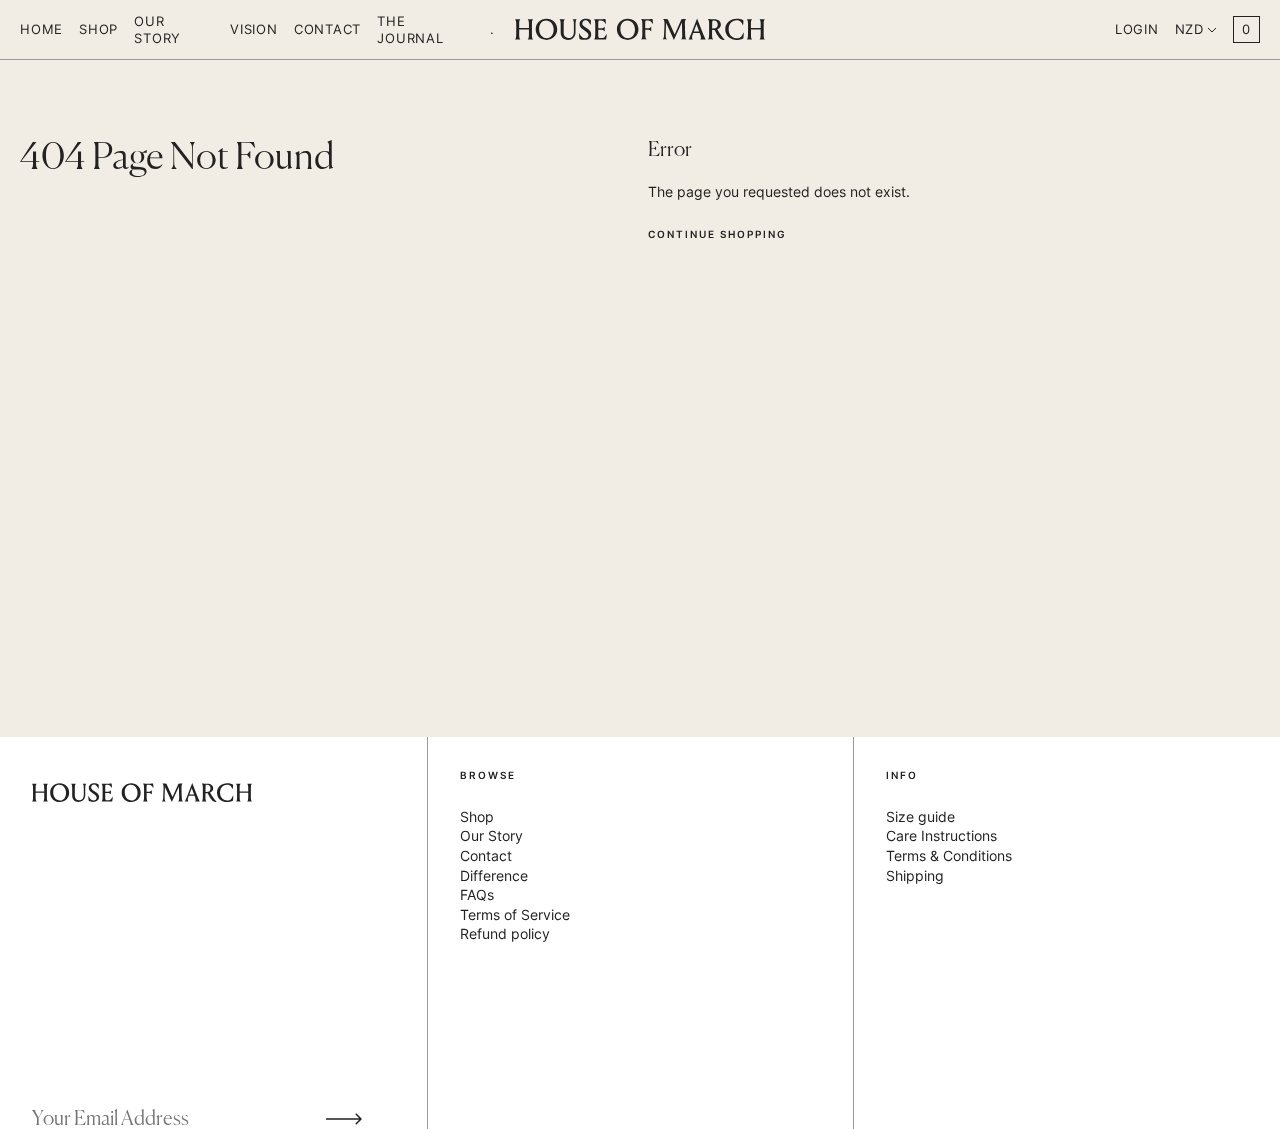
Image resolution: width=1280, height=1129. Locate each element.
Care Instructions (941, 835)
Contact (327, 29)
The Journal (410, 29)
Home (41, 29)
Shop (98, 29)
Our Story (157, 29)
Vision (254, 29)
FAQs (477, 894)
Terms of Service (515, 914)
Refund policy (505, 933)
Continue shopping (717, 234)
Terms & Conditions (949, 855)
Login (1137, 29)
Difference (494, 875)
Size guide (920, 816)
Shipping (915, 875)
